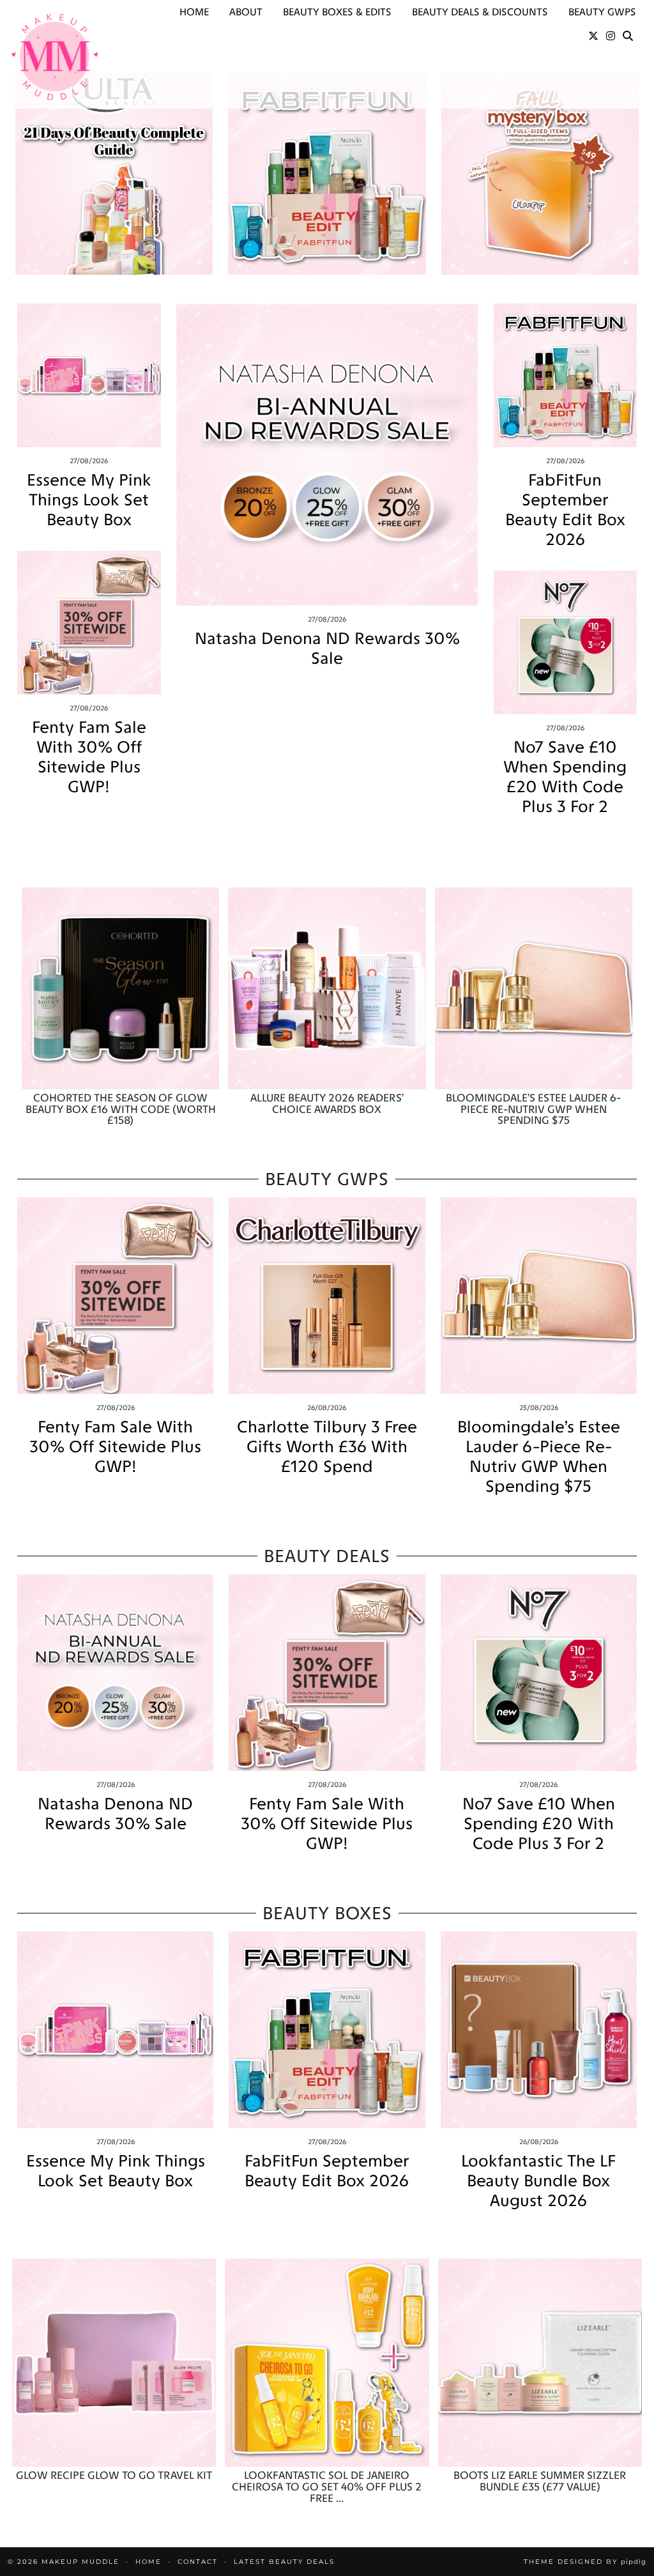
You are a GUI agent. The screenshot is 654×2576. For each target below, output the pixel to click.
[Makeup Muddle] (55, 57)
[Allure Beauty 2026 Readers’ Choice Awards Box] (327, 988)
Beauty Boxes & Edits (337, 12)
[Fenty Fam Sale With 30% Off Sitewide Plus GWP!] (89, 623)
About (246, 12)
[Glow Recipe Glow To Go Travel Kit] (114, 2363)
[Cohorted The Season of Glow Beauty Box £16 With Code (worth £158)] (120, 988)
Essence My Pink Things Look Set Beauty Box (89, 500)
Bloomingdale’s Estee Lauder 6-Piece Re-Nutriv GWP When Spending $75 (539, 1457)
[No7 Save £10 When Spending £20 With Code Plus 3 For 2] (566, 642)
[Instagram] (611, 36)
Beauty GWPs (602, 12)
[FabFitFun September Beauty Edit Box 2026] (566, 375)
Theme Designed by (585, 2562)
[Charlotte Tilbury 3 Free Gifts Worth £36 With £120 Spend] (327, 1295)
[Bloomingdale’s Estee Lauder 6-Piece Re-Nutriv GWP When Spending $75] (534, 988)
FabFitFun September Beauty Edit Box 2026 (565, 510)
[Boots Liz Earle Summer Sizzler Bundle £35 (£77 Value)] (540, 2363)
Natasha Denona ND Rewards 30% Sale (327, 648)
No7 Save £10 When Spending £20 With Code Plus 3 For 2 (565, 777)
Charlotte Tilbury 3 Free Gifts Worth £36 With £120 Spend (327, 1447)
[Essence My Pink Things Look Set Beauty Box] (89, 375)
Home (194, 12)
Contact (198, 2562)
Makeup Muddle (80, 2562)
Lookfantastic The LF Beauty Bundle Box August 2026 (538, 2181)
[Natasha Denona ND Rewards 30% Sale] (327, 455)
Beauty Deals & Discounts (480, 12)
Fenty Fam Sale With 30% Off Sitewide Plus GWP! (89, 757)
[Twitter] (593, 36)
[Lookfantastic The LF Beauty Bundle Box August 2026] (539, 2029)
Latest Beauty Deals (284, 2562)
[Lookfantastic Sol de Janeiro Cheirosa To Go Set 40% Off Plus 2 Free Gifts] (327, 2363)
